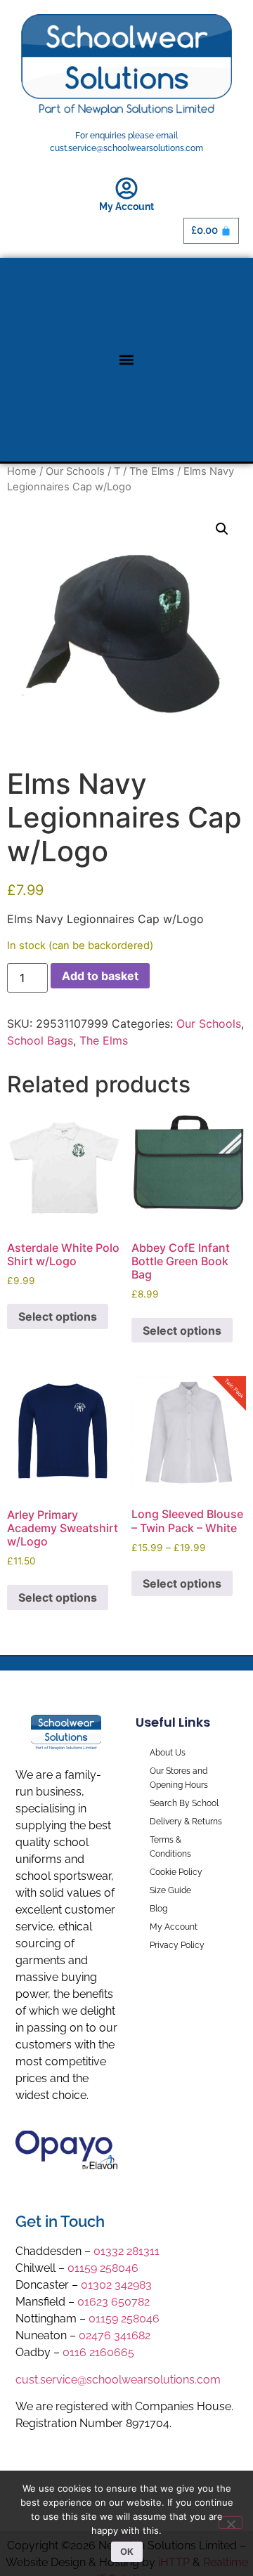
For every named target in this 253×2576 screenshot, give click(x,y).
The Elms (152, 471)
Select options (58, 1316)
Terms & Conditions (170, 1847)
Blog (158, 1909)
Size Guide (170, 1890)
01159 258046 (103, 2268)
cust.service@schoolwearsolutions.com (118, 2380)
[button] (127, 360)
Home (22, 471)
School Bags (40, 1040)
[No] (231, 2523)
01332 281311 (126, 2251)
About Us (168, 1753)
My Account (126, 207)
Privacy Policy (177, 1945)
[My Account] (126, 188)
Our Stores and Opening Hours (179, 1778)
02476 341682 (115, 2335)
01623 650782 (113, 2302)
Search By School (184, 1803)
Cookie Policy (176, 1872)
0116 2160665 (98, 2352)
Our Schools (75, 471)
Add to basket (100, 976)
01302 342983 (116, 2285)
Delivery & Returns (186, 1822)
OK (127, 2551)
